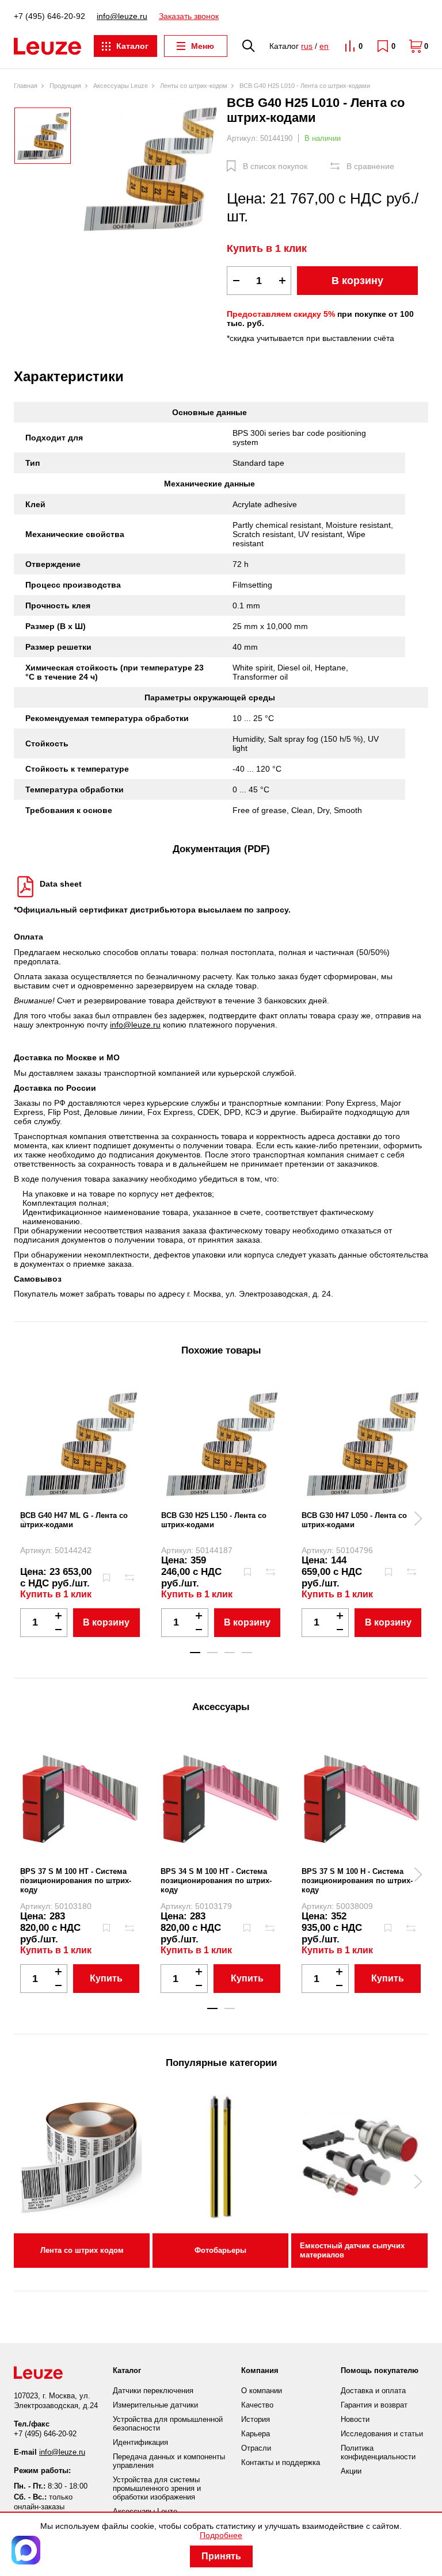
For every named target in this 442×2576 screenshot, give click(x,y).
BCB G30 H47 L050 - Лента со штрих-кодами (354, 1520)
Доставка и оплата (373, 2391)
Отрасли (256, 2448)
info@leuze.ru (122, 16)
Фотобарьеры (220, 2250)
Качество (257, 2405)
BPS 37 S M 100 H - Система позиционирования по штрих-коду (357, 1881)
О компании (262, 2391)
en (324, 46)
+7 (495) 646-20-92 (49, 16)
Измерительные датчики (155, 2405)
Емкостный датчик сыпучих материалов (352, 2250)
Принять (221, 2556)
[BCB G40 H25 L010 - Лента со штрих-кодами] (149, 167)
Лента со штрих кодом (82, 2250)
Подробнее (221, 2535)
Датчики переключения (153, 2391)
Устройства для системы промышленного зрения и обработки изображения (157, 2488)
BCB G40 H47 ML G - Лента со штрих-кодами (74, 1520)
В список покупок (275, 166)
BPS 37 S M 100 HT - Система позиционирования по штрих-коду (76, 1881)
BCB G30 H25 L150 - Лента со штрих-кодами (214, 1520)
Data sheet (61, 884)
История (256, 2419)
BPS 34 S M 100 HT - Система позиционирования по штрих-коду (216, 1881)
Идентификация (140, 2442)
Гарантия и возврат (374, 2405)
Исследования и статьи (382, 2434)
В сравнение (370, 166)
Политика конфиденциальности (378, 2452)
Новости (355, 2419)
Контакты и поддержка (281, 2462)
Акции (351, 2471)
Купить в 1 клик (267, 248)
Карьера (256, 2434)
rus (307, 46)
